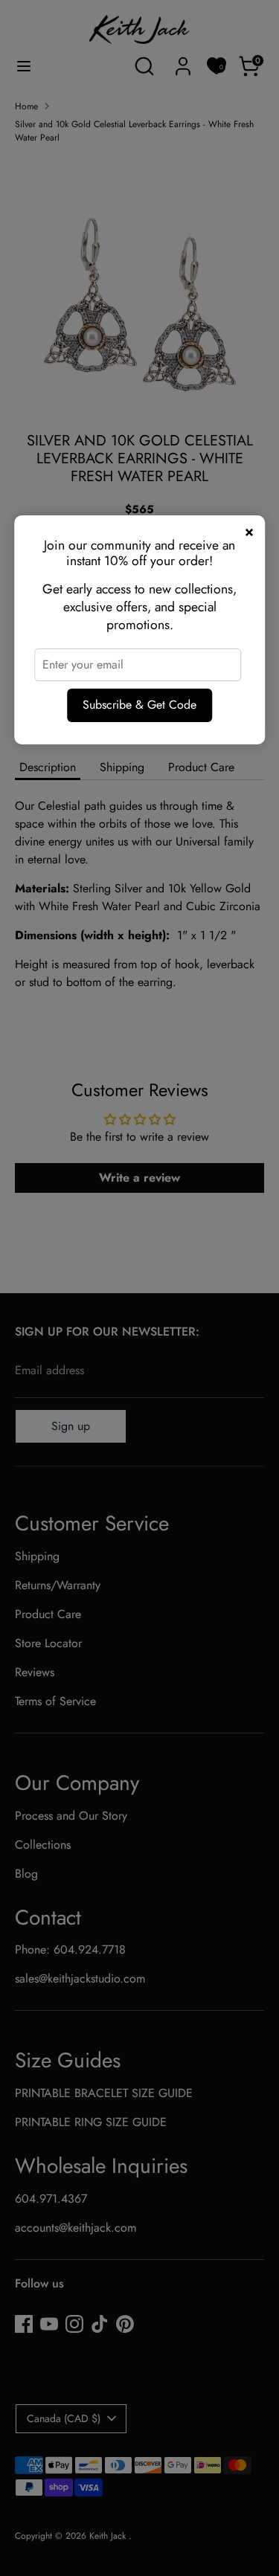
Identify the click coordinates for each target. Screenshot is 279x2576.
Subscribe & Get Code (139, 705)
